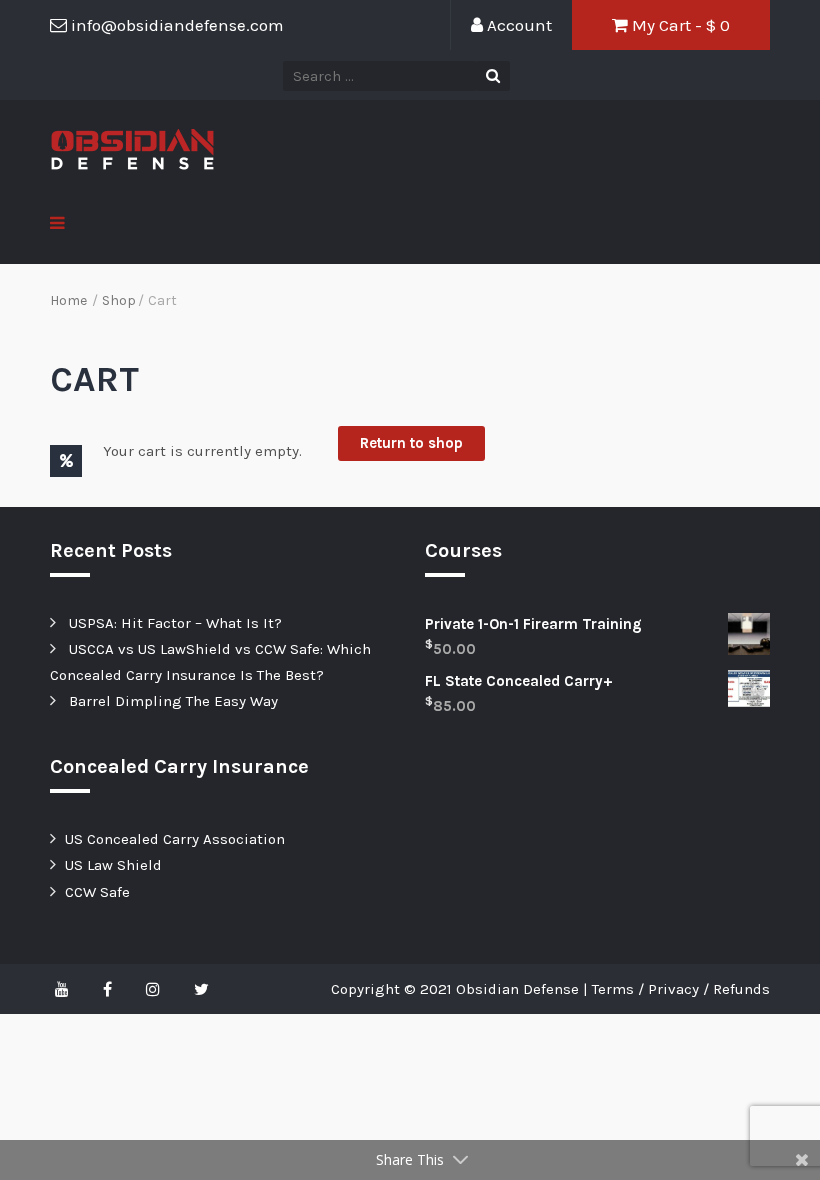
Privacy (673, 989)
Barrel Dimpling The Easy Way (173, 701)
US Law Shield (113, 865)
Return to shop (411, 443)
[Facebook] (107, 989)
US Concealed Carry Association (175, 839)
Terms (613, 989)
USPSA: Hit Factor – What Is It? (175, 623)
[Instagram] (153, 989)
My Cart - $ (679, 25)
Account (517, 25)
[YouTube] (67, 989)
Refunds (741, 989)
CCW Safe (97, 892)
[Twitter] (201, 989)
